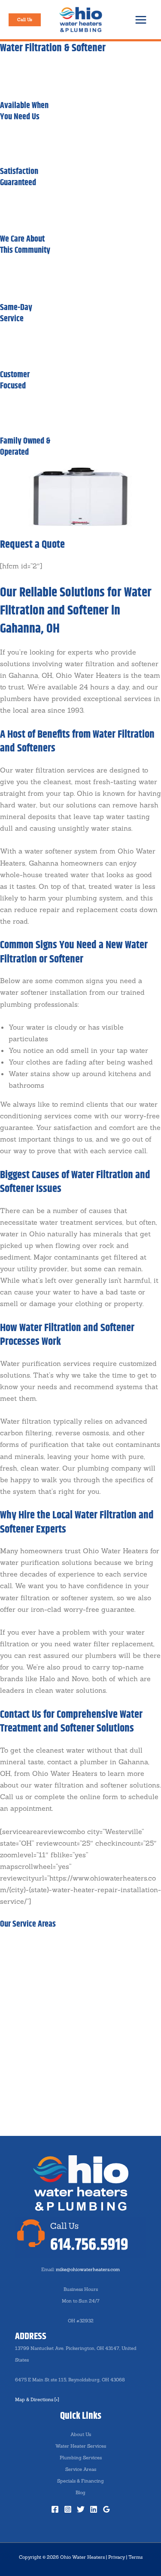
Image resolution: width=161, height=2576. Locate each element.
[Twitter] (81, 2509)
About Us (81, 2434)
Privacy (117, 2557)
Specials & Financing (80, 2481)
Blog (80, 2492)
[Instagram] (68, 2509)
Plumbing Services (81, 2458)
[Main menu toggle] (141, 20)
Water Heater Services (81, 2446)
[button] (25, 20)
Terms (135, 2557)
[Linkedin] (94, 2509)
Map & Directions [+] (37, 2399)
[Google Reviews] (106, 2509)
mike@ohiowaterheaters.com (88, 2269)
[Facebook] (55, 2509)
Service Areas (81, 2469)
